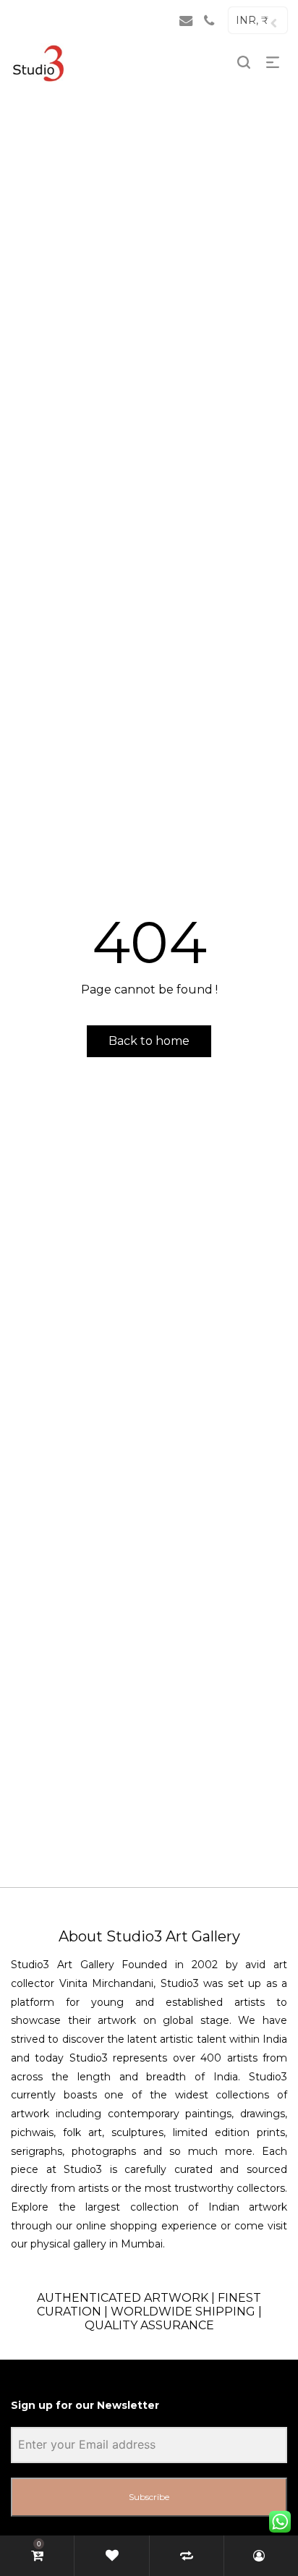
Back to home (149, 1041)
